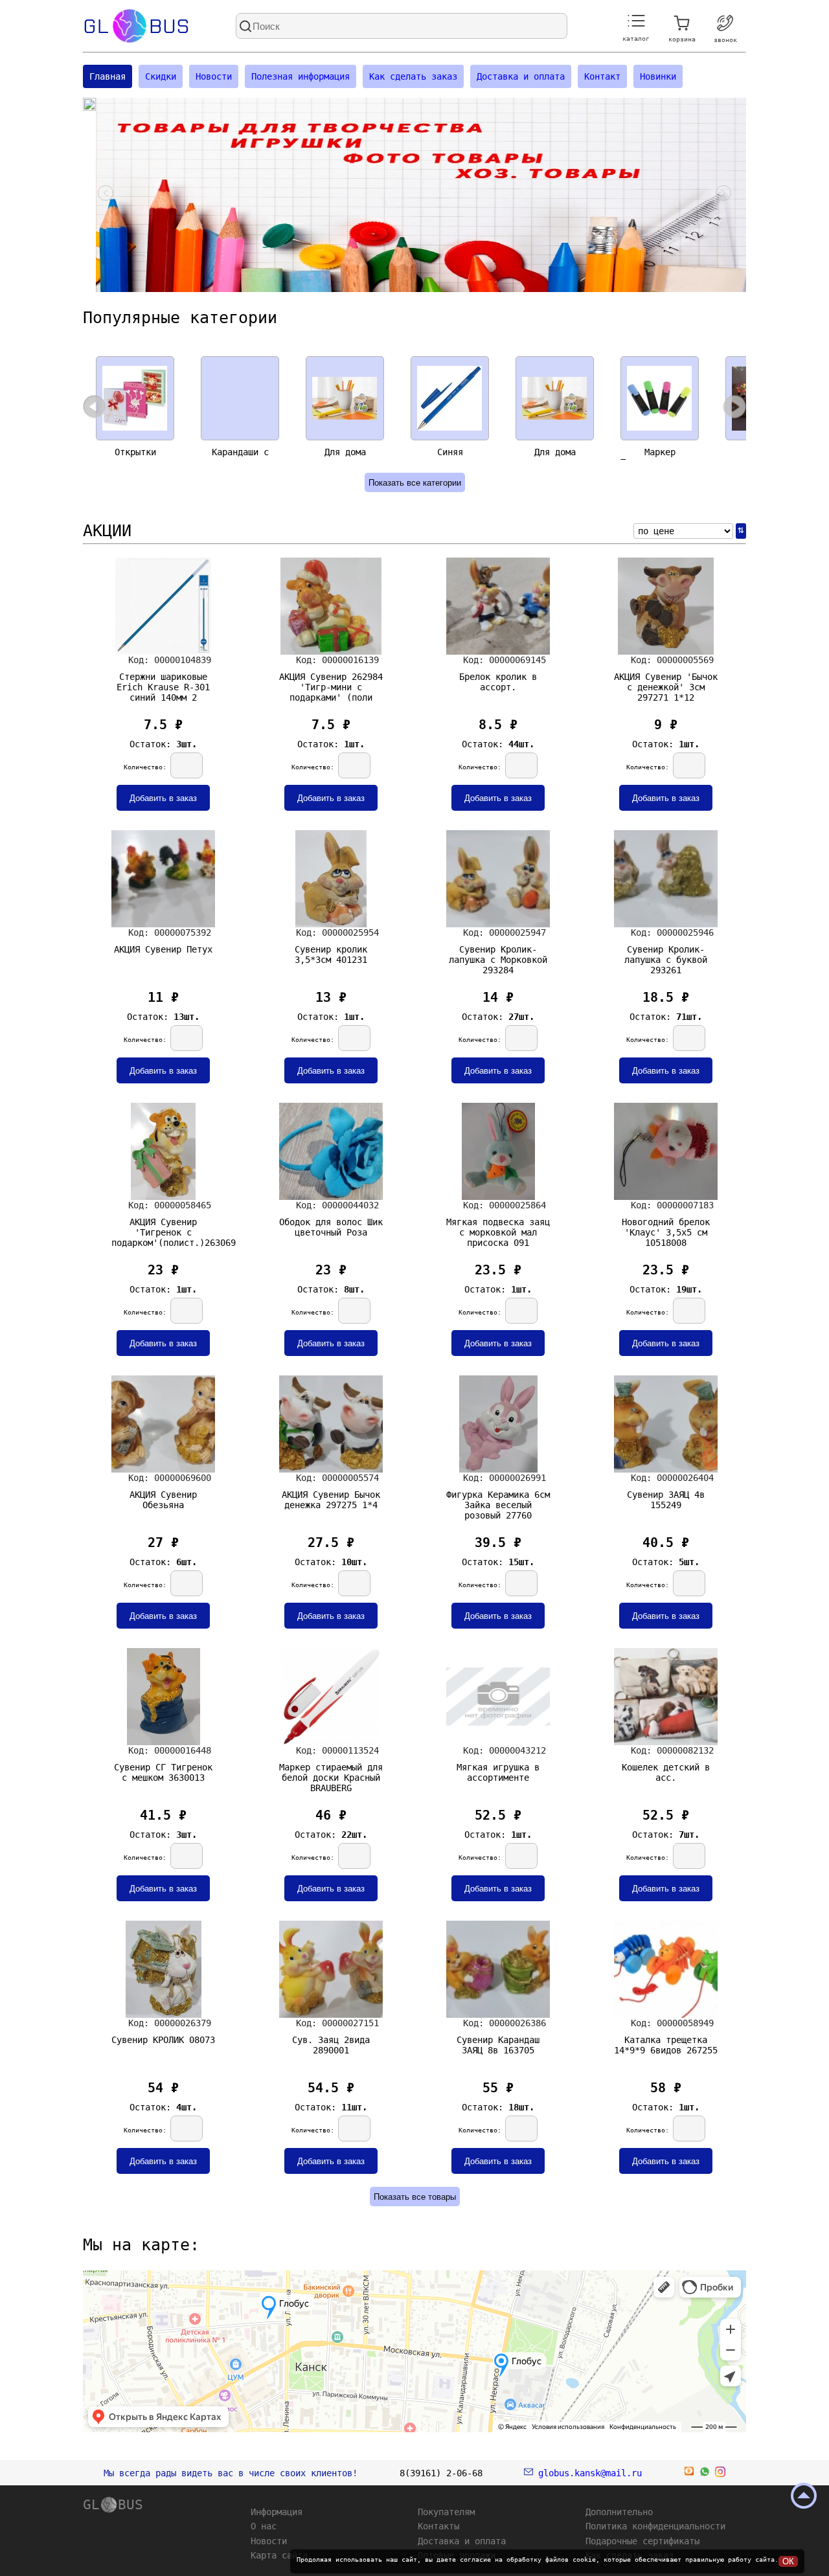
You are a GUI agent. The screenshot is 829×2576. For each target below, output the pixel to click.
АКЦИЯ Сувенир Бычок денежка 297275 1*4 (331, 1500)
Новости (214, 76)
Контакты (438, 2526)
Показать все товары (415, 2197)
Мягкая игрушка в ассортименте (498, 1772)
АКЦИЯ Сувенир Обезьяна (163, 1500)
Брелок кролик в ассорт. (498, 682)
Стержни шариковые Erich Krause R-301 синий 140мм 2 (163, 684)
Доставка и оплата (521, 76)
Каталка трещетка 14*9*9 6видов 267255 (666, 2045)
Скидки (161, 76)
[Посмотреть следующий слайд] (723, 195)
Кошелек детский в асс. (666, 1772)
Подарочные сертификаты (642, 2541)
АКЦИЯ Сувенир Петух (163, 949)
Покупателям (446, 2512)
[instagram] (720, 2474)
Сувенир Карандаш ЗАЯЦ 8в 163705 (498, 2045)
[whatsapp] (705, 2474)
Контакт (602, 76)
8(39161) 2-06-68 (441, 2473)
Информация (277, 2512)
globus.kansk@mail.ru (587, 2473)
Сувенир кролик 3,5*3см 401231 (331, 955)
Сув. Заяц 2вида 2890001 (331, 2045)
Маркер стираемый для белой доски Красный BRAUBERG (331, 1775)
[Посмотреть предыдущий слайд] (106, 195)
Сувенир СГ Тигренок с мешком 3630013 (163, 1772)
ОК (788, 2561)
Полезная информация (301, 76)
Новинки (658, 76)
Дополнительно (619, 2512)
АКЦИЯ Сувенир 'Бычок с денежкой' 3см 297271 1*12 (666, 684)
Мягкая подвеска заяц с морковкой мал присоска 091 (498, 1230)
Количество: (147, 767)
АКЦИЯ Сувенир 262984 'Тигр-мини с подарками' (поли (331, 684)
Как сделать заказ (413, 76)
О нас (264, 2526)
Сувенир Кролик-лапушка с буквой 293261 (666, 957)
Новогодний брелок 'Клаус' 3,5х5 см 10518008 (666, 1230)
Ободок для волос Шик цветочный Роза (331, 1227)
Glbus (136, 26)
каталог (636, 39)
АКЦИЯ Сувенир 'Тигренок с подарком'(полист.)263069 (163, 1230)
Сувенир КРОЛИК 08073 (163, 2040)
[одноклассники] (689, 2474)
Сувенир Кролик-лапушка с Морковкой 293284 (498, 957)
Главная (108, 76)
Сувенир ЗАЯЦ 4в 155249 (666, 1500)
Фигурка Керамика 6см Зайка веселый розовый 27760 (498, 1502)
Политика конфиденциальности (655, 2526)
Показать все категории (415, 483)
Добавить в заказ (163, 798)
